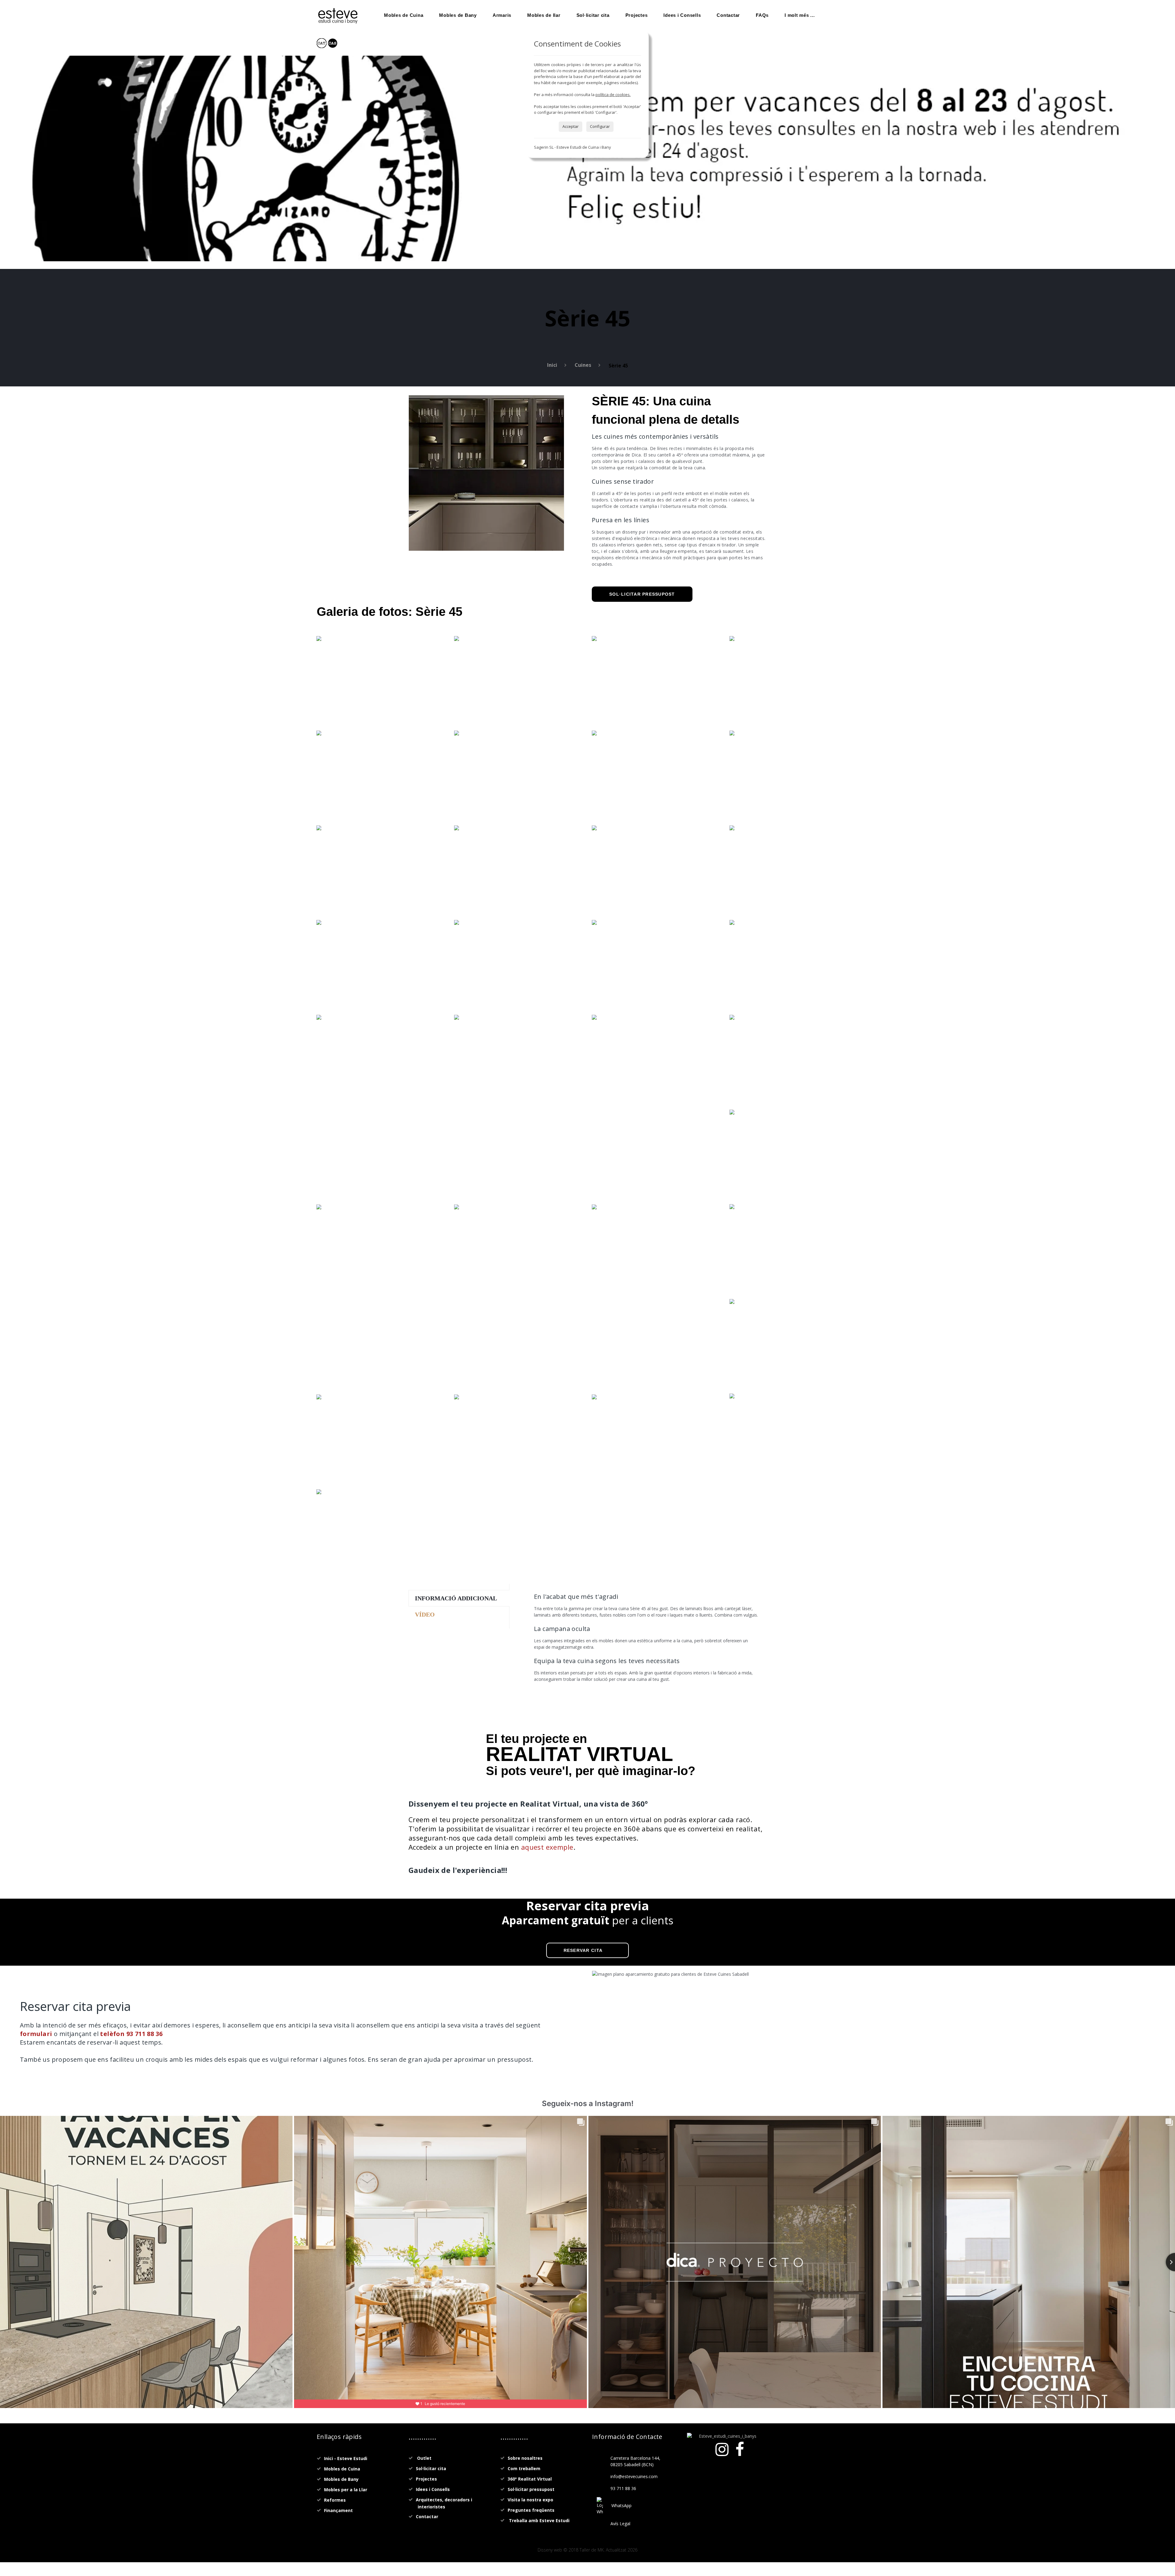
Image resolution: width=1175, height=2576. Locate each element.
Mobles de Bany (458, 15)
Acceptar (571, 126)
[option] (486, 473)
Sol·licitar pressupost (642, 594)
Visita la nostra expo (530, 2500)
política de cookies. (613, 95)
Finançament (338, 2510)
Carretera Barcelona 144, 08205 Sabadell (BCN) (635, 2461)
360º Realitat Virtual (530, 2479)
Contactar (728, 15)
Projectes (637, 15)
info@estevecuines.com (634, 2476)
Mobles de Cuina (404, 15)
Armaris (502, 15)
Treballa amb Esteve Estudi (539, 2520)
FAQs (762, 15)
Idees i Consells (682, 15)
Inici (552, 365)
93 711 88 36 (623, 2488)
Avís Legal (620, 2524)
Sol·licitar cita (593, 15)
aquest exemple (547, 1847)
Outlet (424, 2458)
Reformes (335, 2500)
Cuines (583, 365)
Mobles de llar (544, 15)
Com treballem (524, 2468)
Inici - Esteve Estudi (346, 2458)
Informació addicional (456, 1598)
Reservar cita (583, 1950)
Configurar (600, 126)
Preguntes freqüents (531, 2510)
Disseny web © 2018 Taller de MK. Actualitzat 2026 (587, 2550)
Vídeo (425, 1614)
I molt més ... (800, 15)
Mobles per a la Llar (346, 2490)
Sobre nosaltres (525, 2458)
